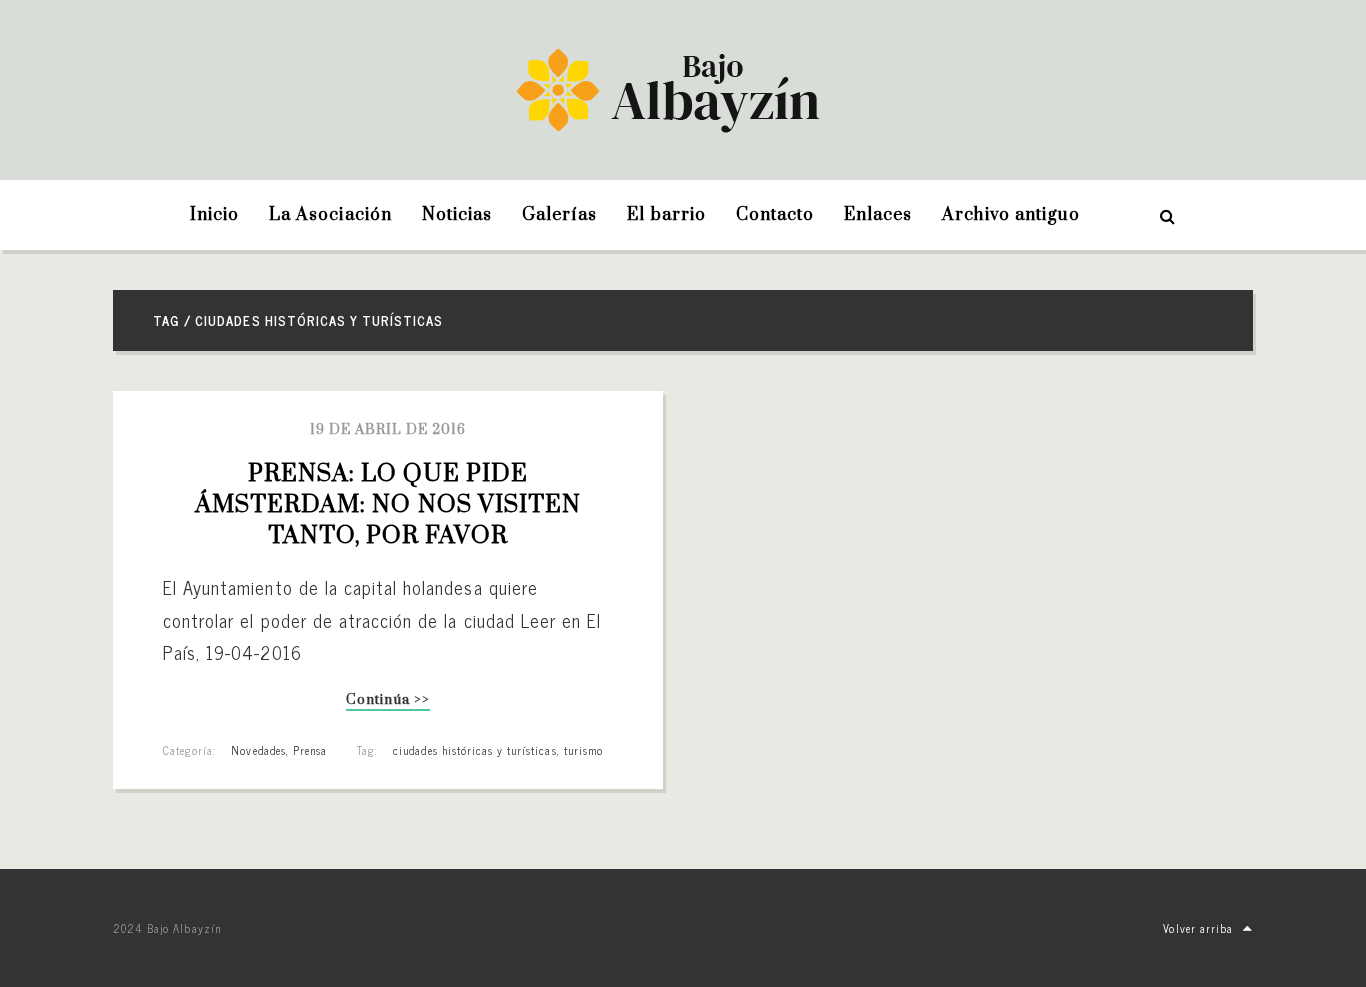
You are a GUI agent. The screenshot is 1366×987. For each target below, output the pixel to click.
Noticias (457, 215)
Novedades (258, 750)
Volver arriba (1198, 928)
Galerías (559, 215)
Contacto (775, 215)
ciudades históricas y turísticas (474, 750)
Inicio (214, 215)
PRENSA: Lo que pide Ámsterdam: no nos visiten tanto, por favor (391, 505)
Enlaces (878, 215)
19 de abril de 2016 (388, 430)
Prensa (310, 750)
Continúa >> (387, 701)
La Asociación (330, 215)
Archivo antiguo (1011, 215)
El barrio (666, 215)
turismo (583, 750)
